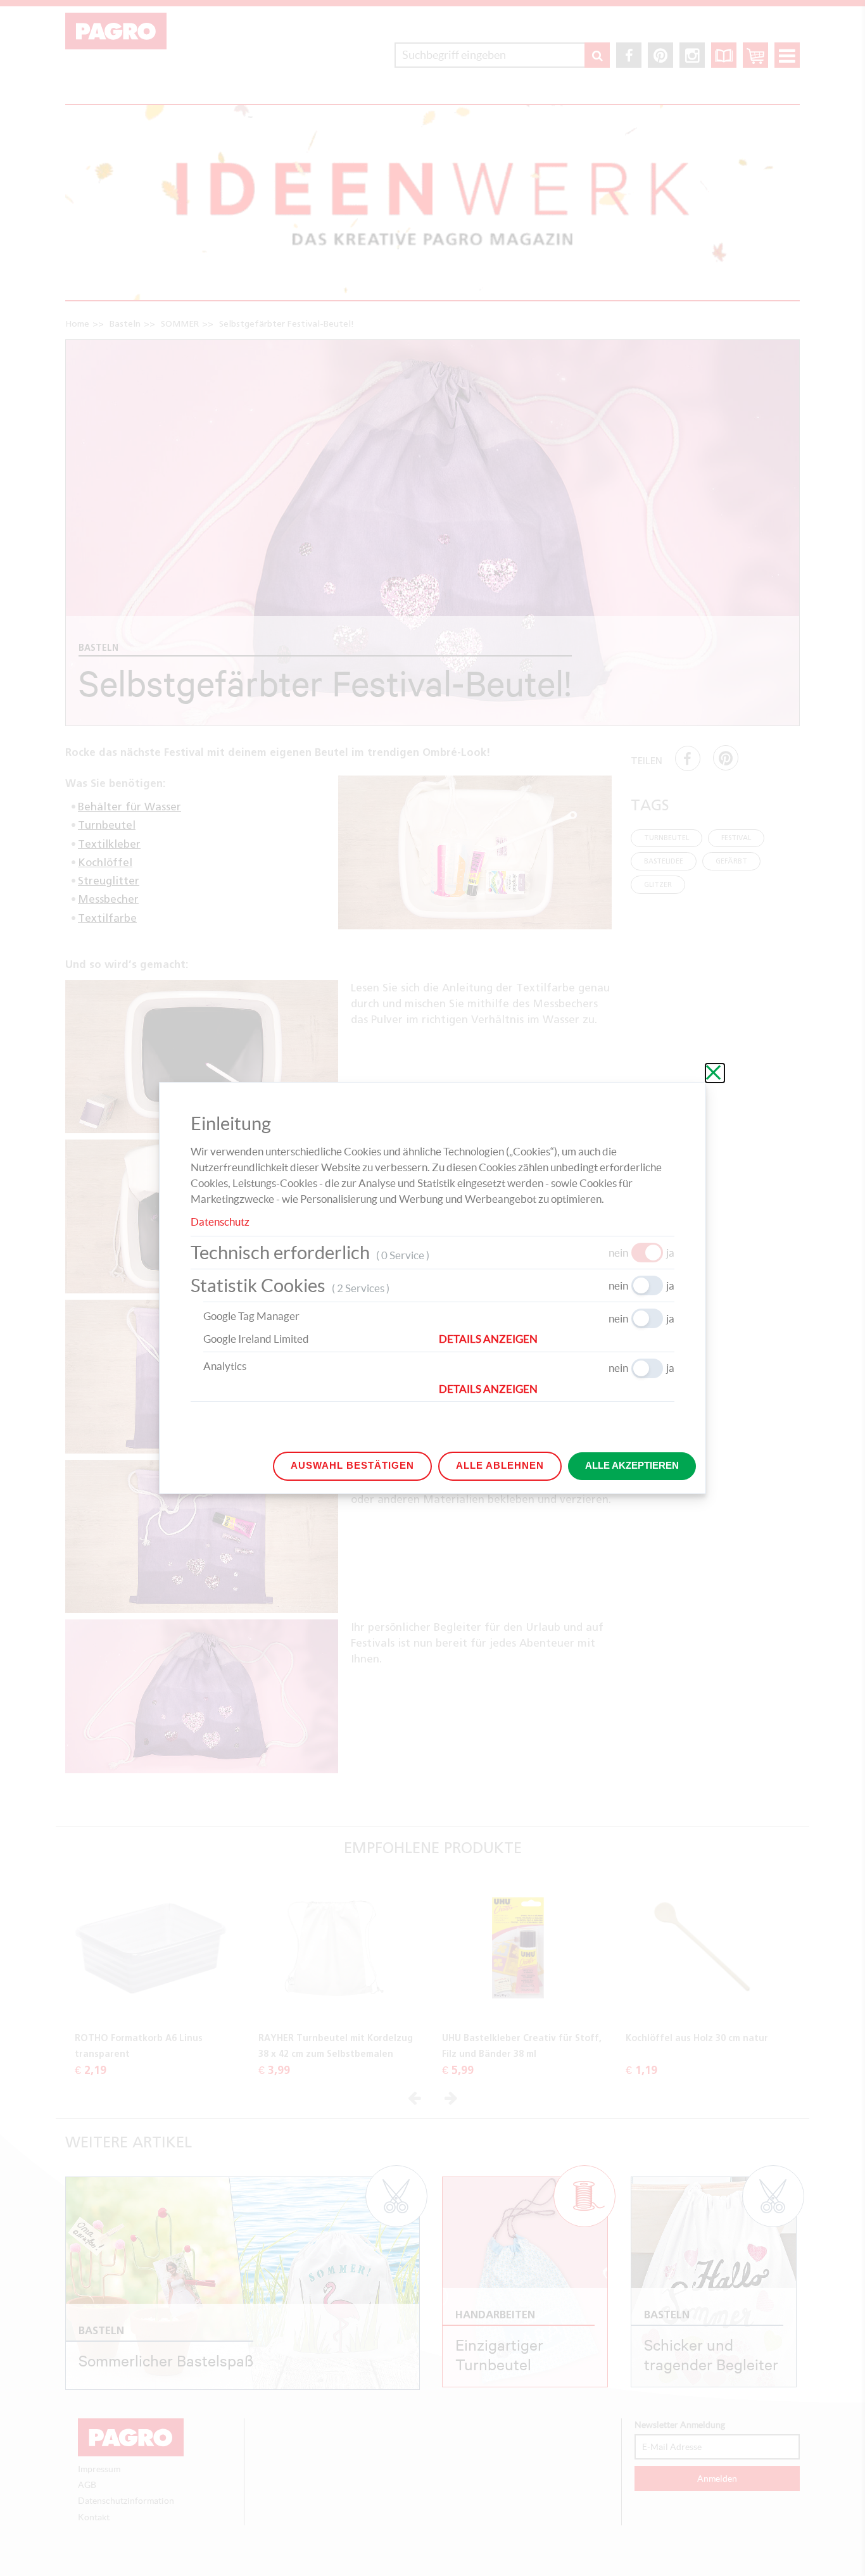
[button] (557, 1339)
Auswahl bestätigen (352, 1465)
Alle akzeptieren (632, 1465)
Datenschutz (220, 1222)
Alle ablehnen (500, 1465)
